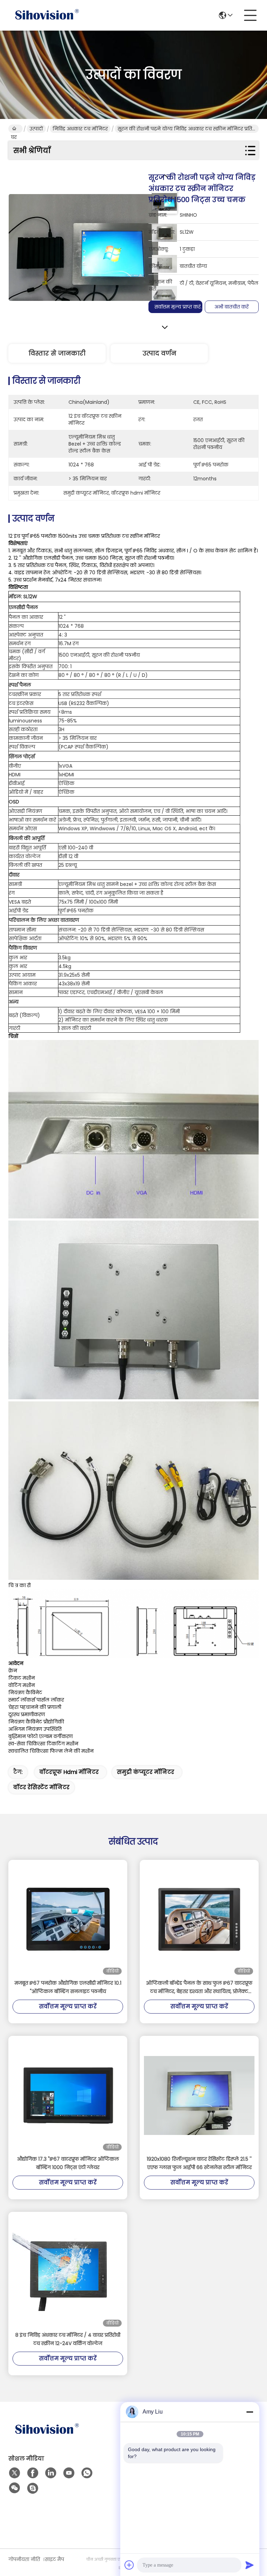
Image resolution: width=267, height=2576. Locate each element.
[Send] (250, 2565)
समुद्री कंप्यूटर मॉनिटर (145, 1772)
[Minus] (250, 2412)
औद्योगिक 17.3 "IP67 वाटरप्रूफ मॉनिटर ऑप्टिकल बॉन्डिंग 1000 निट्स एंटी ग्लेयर (68, 2163)
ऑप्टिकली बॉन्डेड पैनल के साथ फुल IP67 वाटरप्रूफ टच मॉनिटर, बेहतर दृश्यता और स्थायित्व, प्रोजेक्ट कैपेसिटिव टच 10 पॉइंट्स (199, 1987)
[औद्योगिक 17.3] (68, 2095)
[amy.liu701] (33, 2488)
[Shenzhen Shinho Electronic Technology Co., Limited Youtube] (69, 2473)
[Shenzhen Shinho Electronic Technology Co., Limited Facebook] (33, 2473)
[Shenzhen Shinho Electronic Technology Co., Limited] (47, 15)
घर (15, 129)
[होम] (47, 2438)
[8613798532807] (87, 2473)
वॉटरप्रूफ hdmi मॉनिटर (69, 1772)
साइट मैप (54, 2559)
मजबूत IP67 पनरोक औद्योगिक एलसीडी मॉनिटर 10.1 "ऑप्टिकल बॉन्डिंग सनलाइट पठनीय (68, 1987)
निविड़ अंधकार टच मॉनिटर (80, 129)
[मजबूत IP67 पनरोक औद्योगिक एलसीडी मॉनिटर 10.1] (68, 1919)
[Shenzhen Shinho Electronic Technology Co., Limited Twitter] (15, 2473)
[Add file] (129, 2565)
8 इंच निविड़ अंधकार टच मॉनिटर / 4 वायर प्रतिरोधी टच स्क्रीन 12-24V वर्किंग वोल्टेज (68, 2339)
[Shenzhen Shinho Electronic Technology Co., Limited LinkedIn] (51, 2473)
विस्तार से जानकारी (57, 353)
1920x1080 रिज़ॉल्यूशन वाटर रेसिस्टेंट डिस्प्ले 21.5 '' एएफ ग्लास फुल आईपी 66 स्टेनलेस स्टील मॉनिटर (199, 2163)
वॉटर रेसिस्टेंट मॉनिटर (41, 1787)
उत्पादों (36, 129)
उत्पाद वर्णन (159, 353)
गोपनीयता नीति (24, 2559)
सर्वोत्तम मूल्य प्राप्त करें (177, 307)
